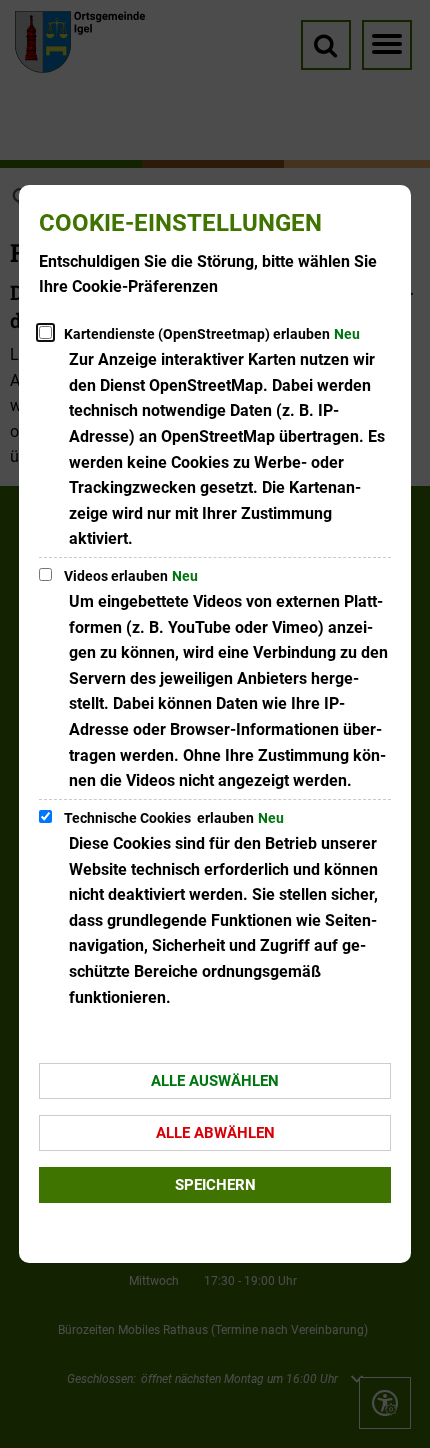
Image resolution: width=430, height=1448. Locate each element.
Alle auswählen (215, 1081)
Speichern (215, 1185)
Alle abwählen (215, 1133)
